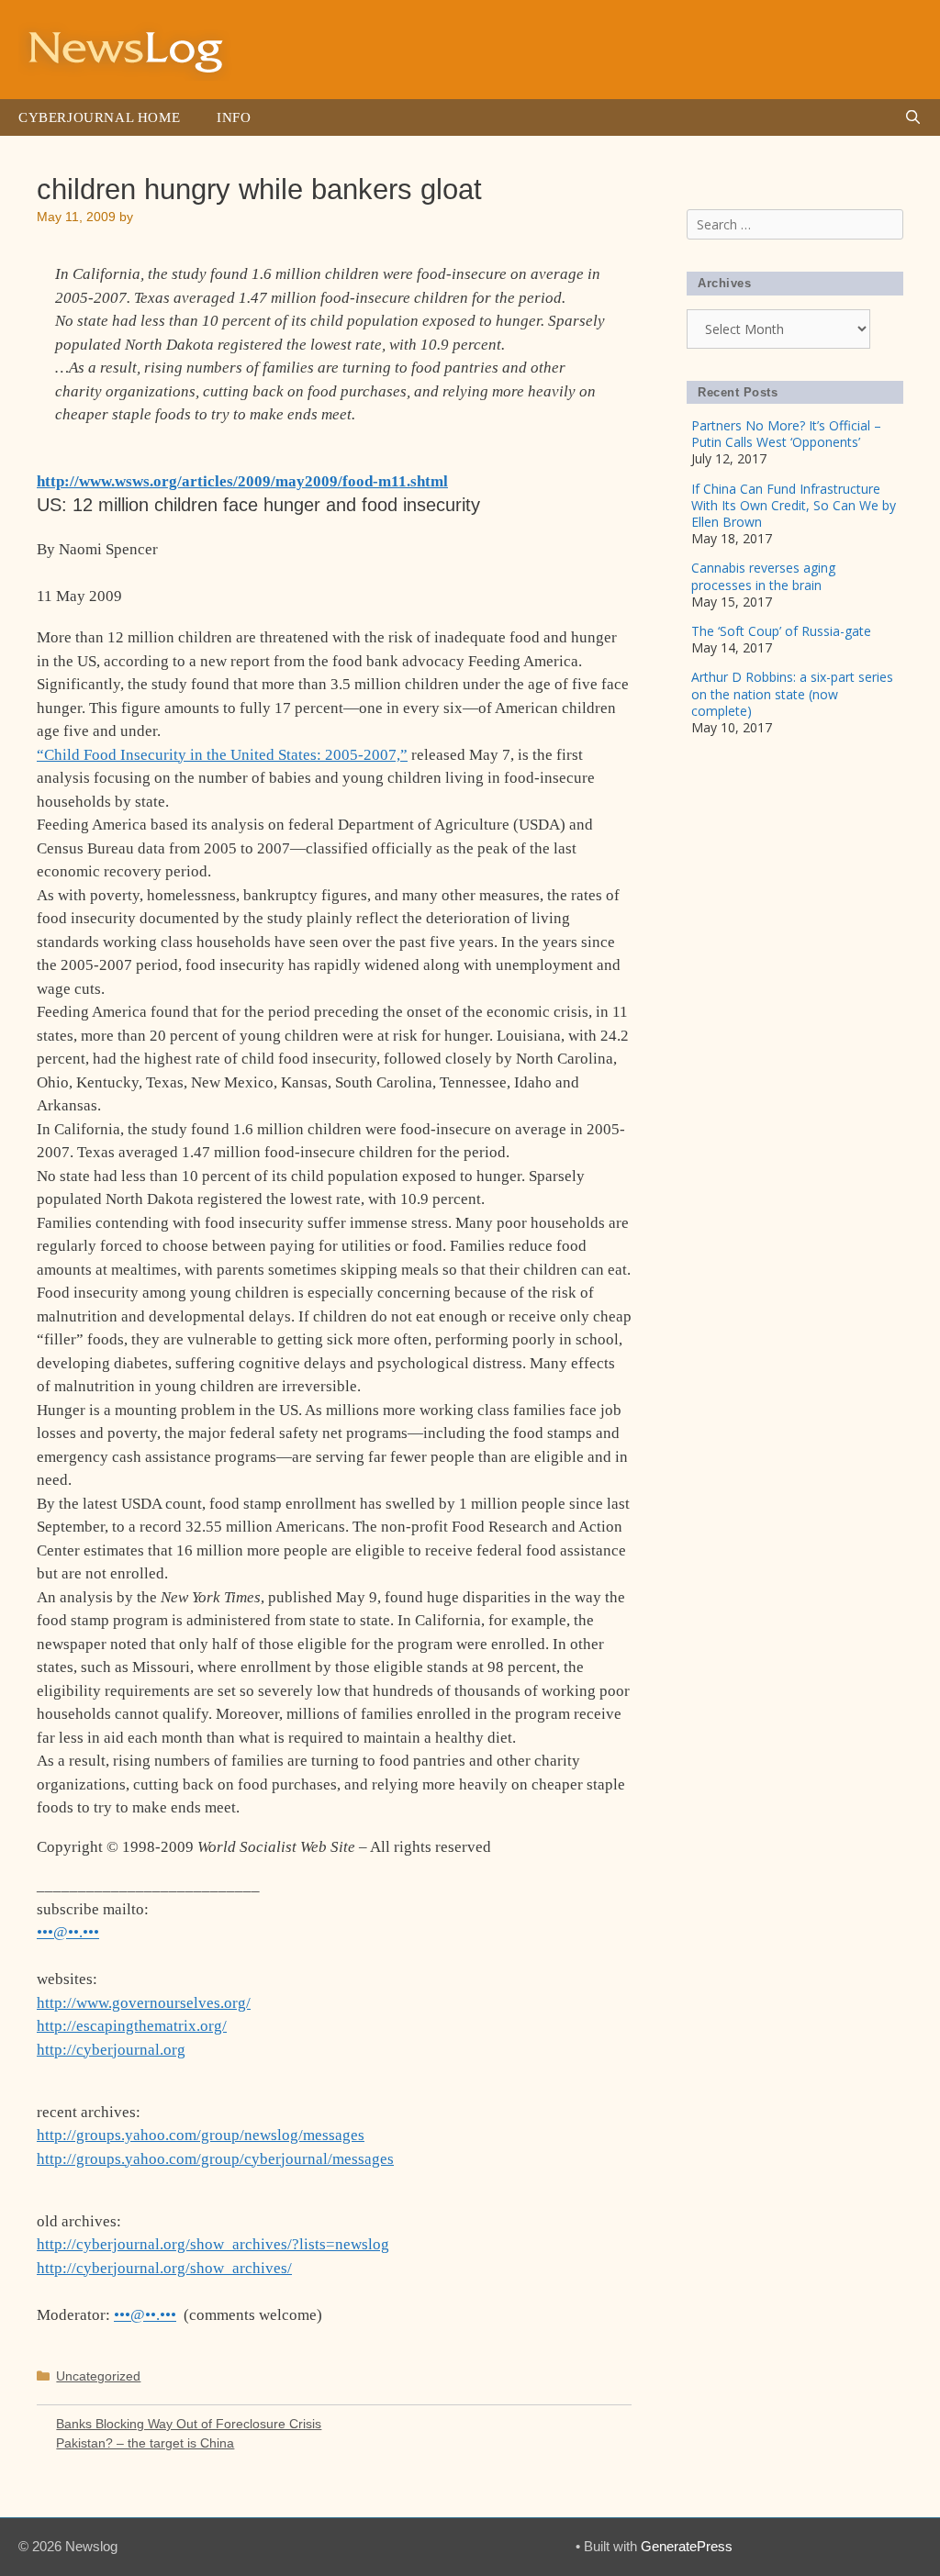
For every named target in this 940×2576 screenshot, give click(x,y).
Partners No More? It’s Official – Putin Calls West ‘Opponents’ (786, 434)
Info (234, 117)
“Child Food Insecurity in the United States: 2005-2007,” (222, 755)
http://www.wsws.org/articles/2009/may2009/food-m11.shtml (242, 481)
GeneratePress (687, 2546)
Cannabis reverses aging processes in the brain (763, 576)
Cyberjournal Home (99, 117)
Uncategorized (98, 2376)
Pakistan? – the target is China (145, 2443)
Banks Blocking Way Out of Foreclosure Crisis (189, 2424)
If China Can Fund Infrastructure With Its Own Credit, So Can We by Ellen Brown (794, 505)
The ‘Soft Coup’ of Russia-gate (781, 631)
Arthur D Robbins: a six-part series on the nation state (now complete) (792, 693)
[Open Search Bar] (913, 117)
